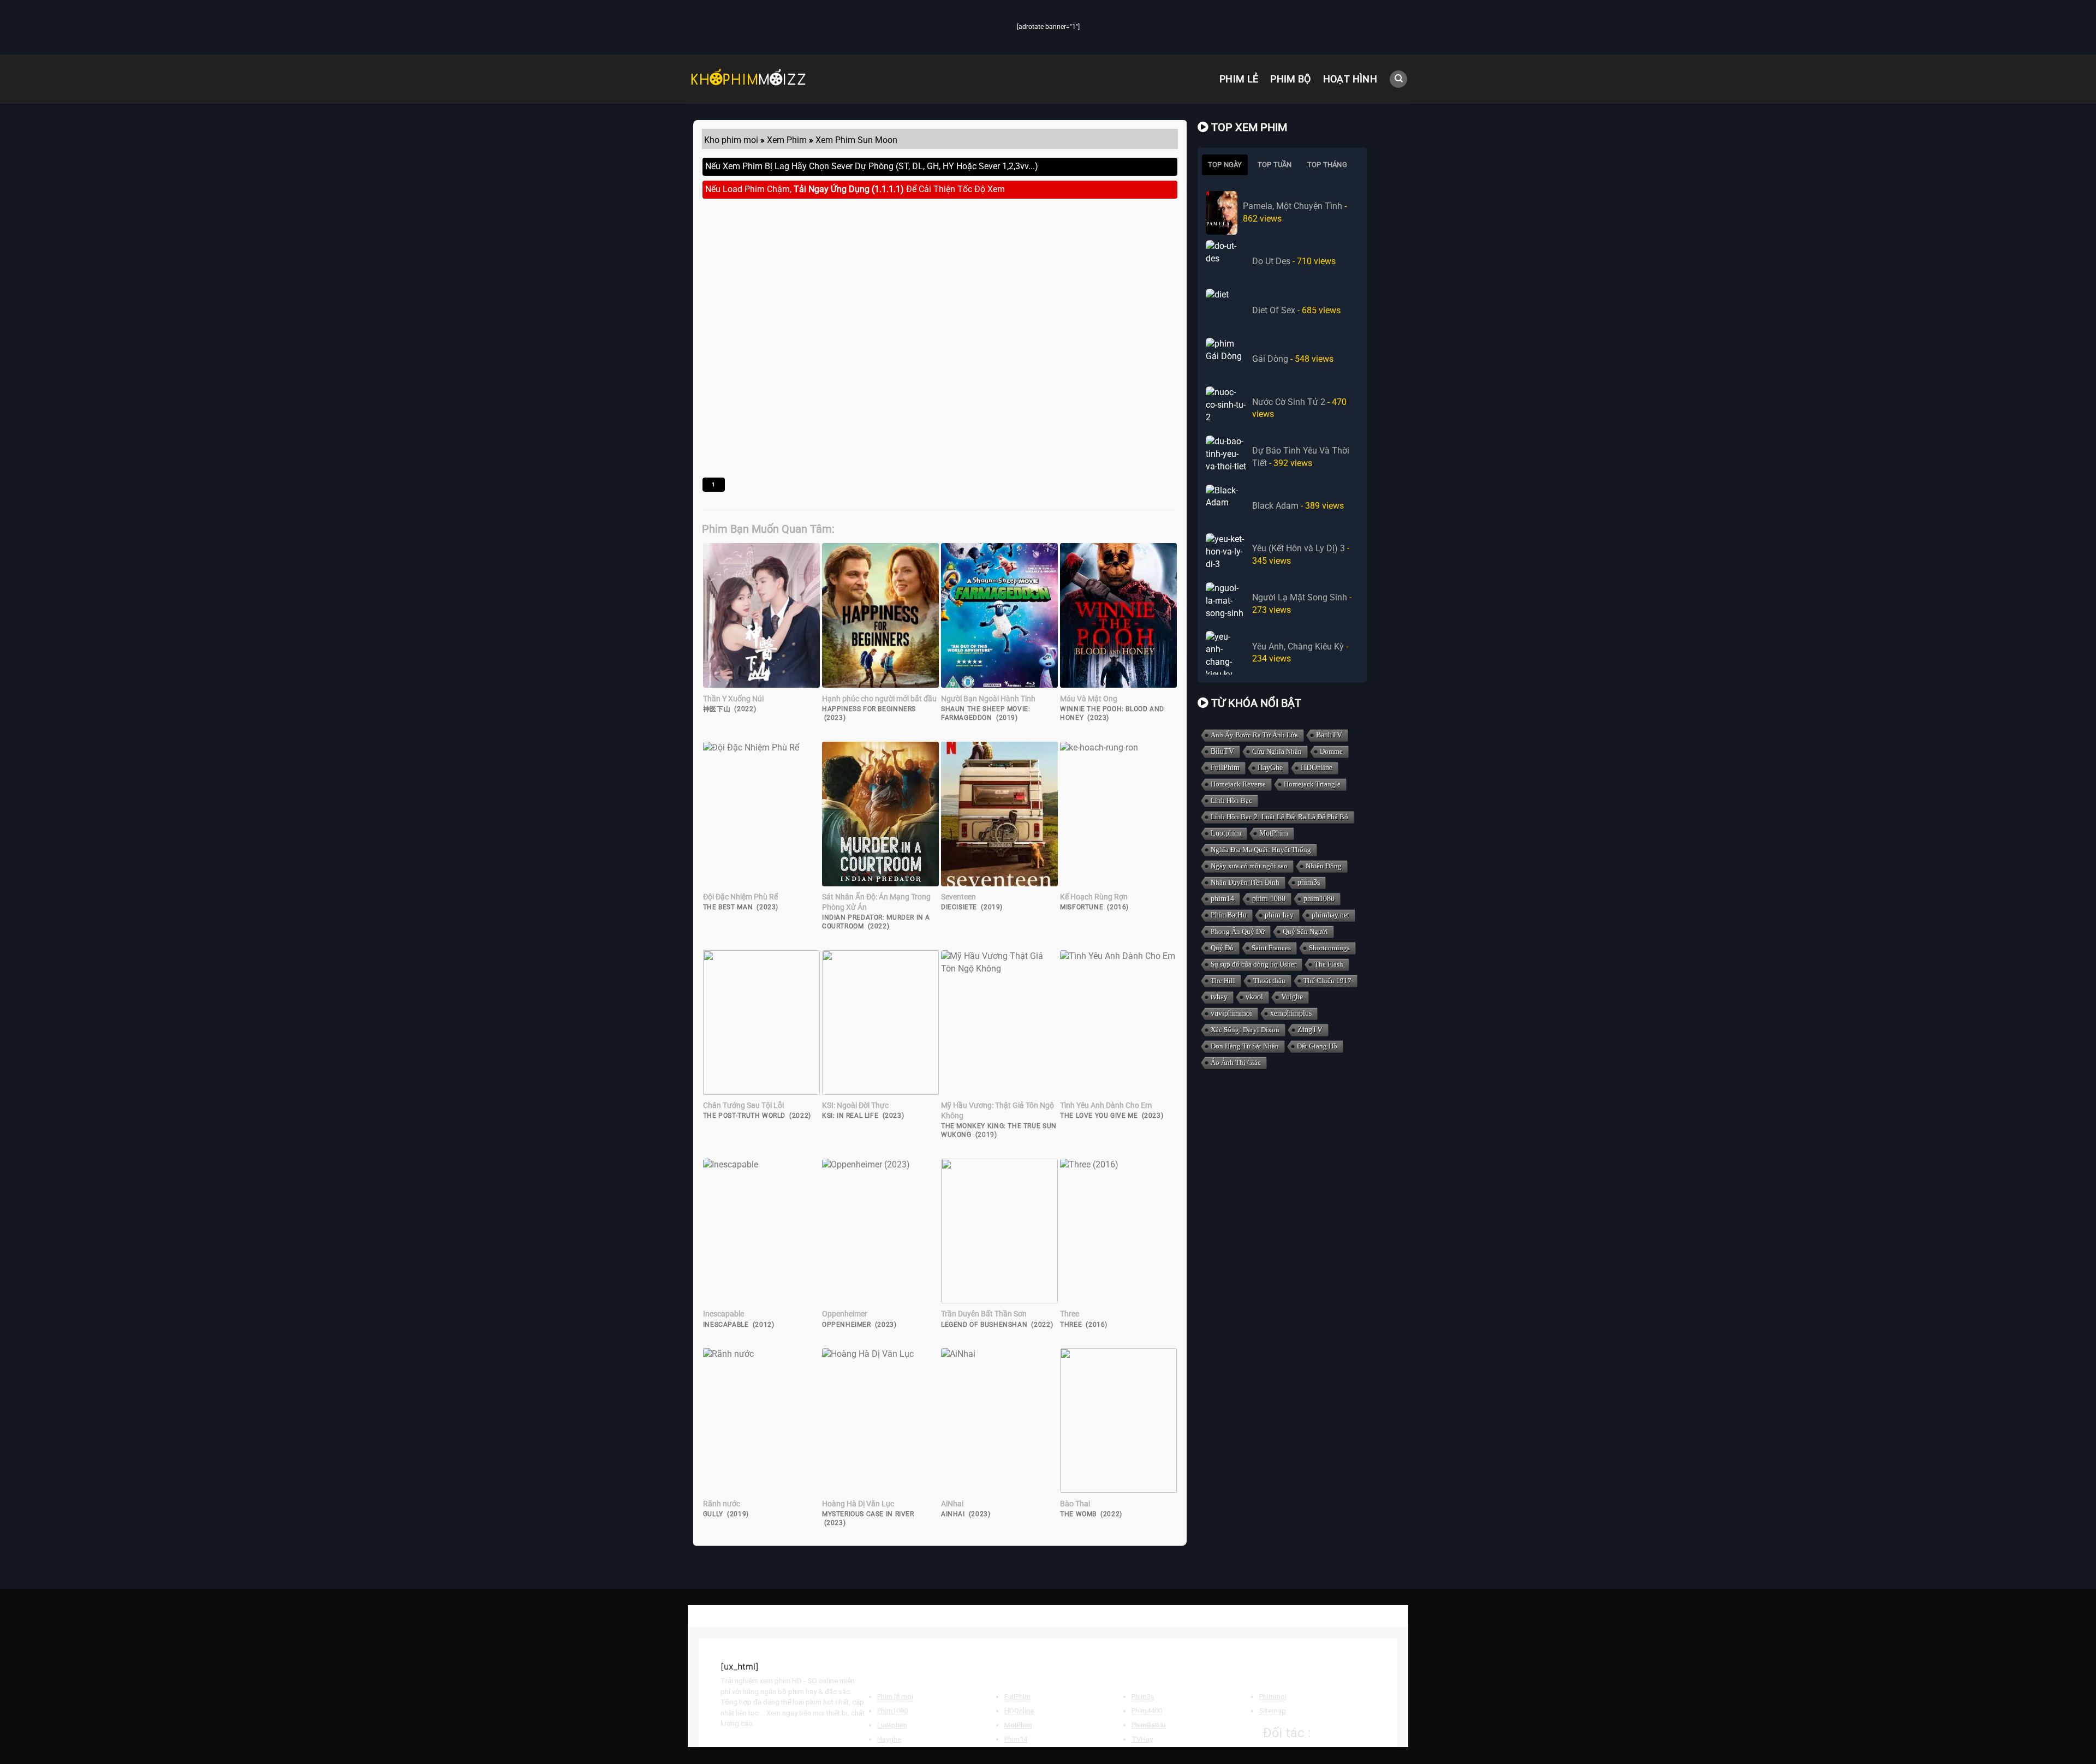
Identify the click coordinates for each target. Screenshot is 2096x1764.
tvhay (1219, 997)
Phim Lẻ (1239, 79)
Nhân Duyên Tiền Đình (1245, 882)
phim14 (1222, 899)
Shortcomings (1329, 948)
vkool (1254, 997)
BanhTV (1329, 735)
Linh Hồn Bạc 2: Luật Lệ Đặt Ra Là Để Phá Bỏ (1279, 817)
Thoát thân (1269, 981)
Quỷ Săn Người (1305, 931)
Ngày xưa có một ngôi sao (1249, 866)
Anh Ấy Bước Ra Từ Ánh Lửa (1254, 735)
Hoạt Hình (1350, 79)
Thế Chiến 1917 (1327, 981)
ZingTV (1310, 1030)
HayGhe (1270, 768)
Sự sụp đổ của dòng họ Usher (1254, 964)
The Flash (1329, 964)
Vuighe (1292, 997)
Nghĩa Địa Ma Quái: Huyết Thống (1261, 850)
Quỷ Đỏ (1222, 948)
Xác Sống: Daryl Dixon (1245, 1030)
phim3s (1309, 882)
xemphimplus (1291, 1013)
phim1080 (1319, 899)
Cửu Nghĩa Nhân (1277, 751)
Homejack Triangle (1312, 784)
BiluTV (1222, 751)
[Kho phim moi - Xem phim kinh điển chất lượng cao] (748, 79)
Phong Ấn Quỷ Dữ (1238, 931)
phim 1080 (1269, 899)
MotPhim (1274, 833)
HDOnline (1317, 768)
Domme (1331, 751)
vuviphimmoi (1231, 1013)
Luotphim (1226, 833)
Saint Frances (1271, 948)
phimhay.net (1330, 915)
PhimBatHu (1229, 915)
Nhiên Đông (1324, 866)
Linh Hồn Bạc (1231, 800)
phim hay (1279, 915)
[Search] (1398, 79)
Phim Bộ (1290, 79)
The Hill (1223, 981)
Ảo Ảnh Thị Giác (1236, 1062)
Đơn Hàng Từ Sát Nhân (1245, 1046)
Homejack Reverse (1238, 784)
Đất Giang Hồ (1317, 1046)
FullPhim (1225, 768)
